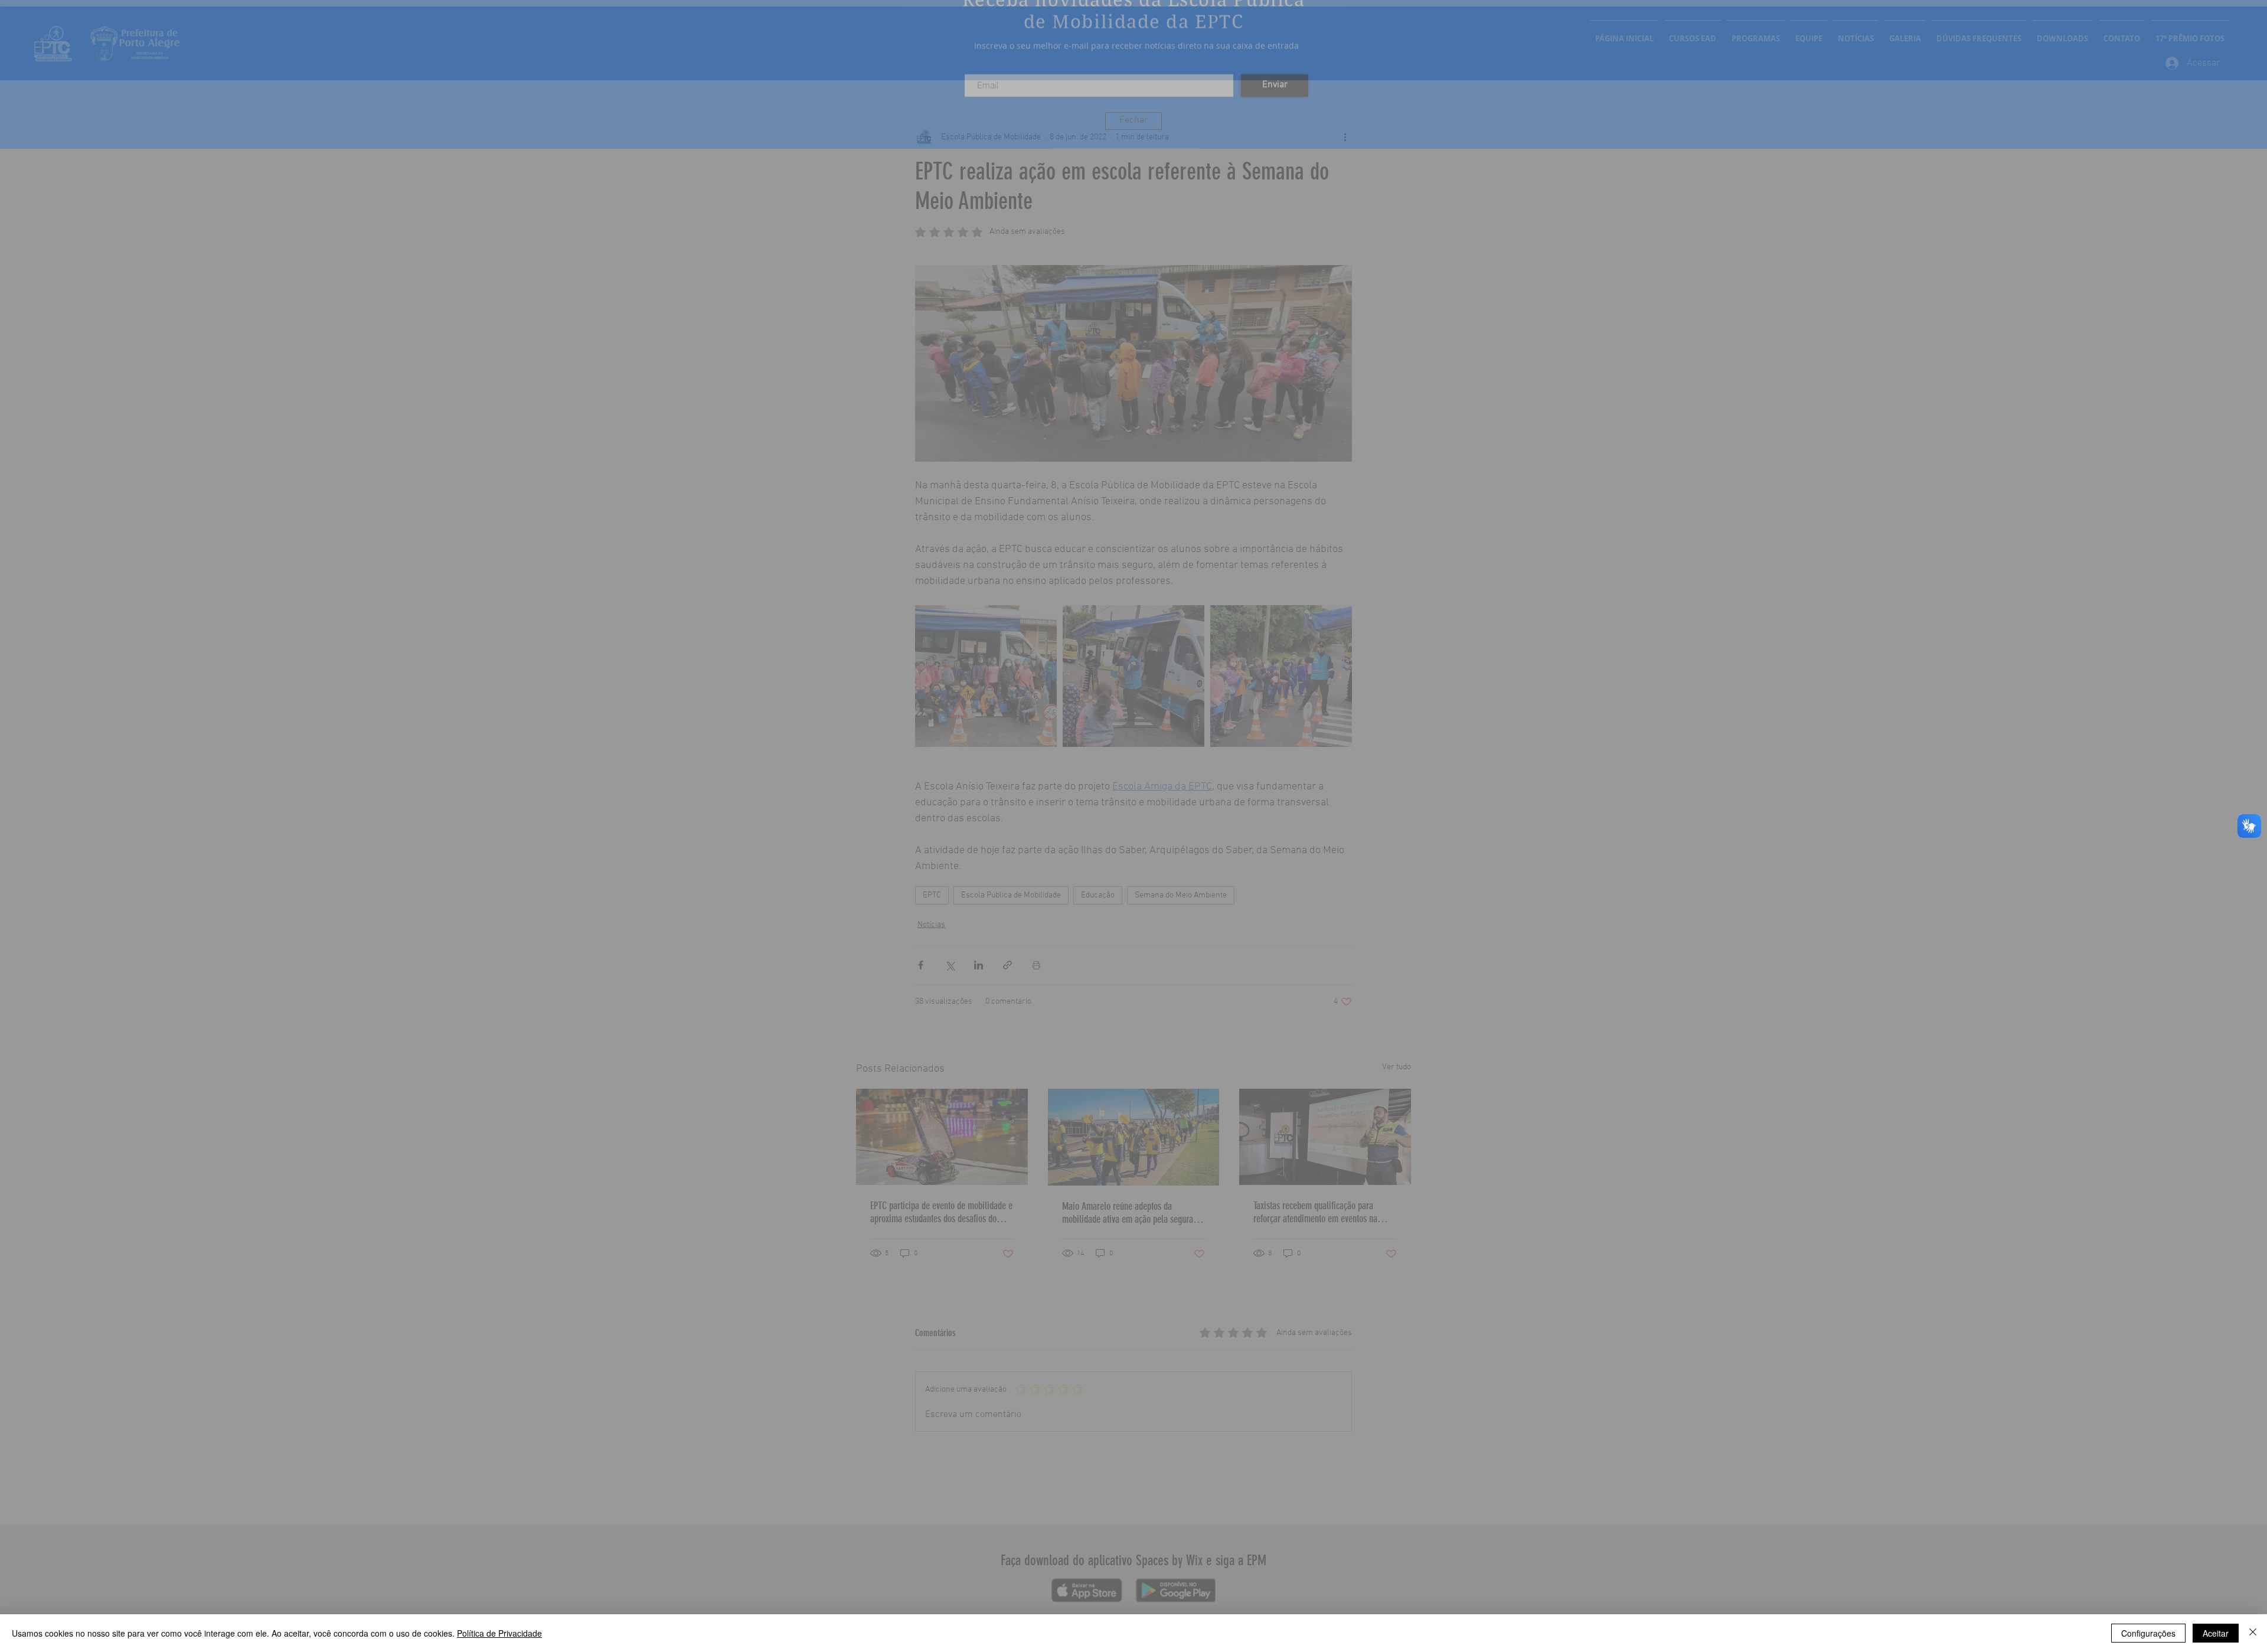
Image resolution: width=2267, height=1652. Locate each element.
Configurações (2148, 1633)
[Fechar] (2253, 1633)
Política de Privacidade (499, 1633)
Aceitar (2216, 1633)
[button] (1133, 146)
